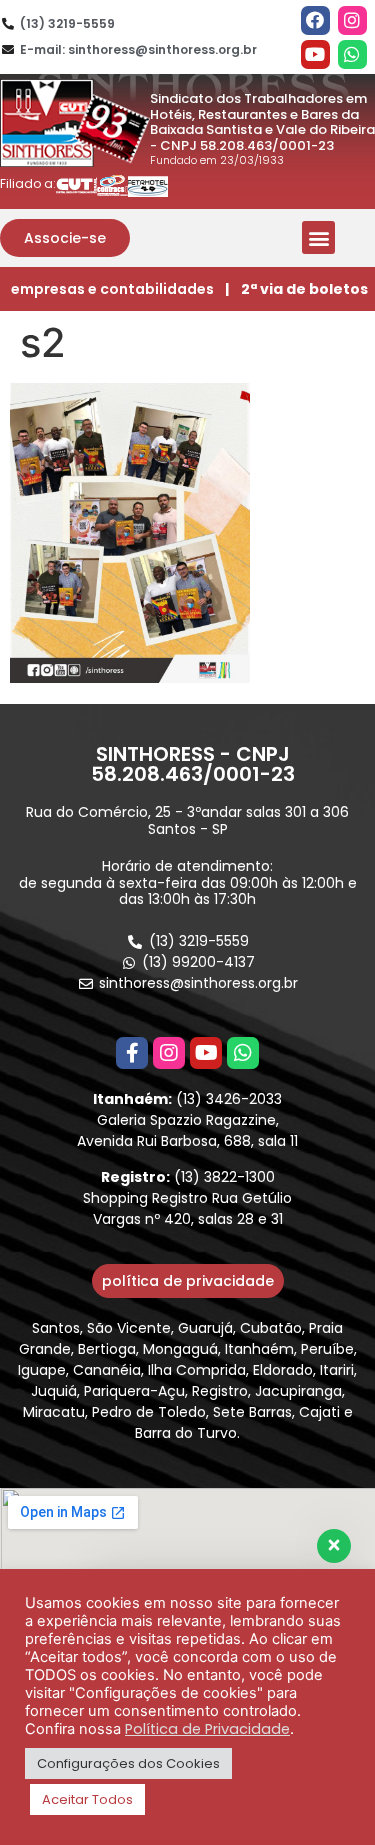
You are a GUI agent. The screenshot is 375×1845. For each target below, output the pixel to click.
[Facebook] (315, 20)
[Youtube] (315, 54)
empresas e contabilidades (112, 289)
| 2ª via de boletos (296, 289)
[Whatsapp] (352, 54)
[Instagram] (352, 20)
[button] (65, 238)
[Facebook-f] (132, 1053)
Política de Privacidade (207, 1729)
